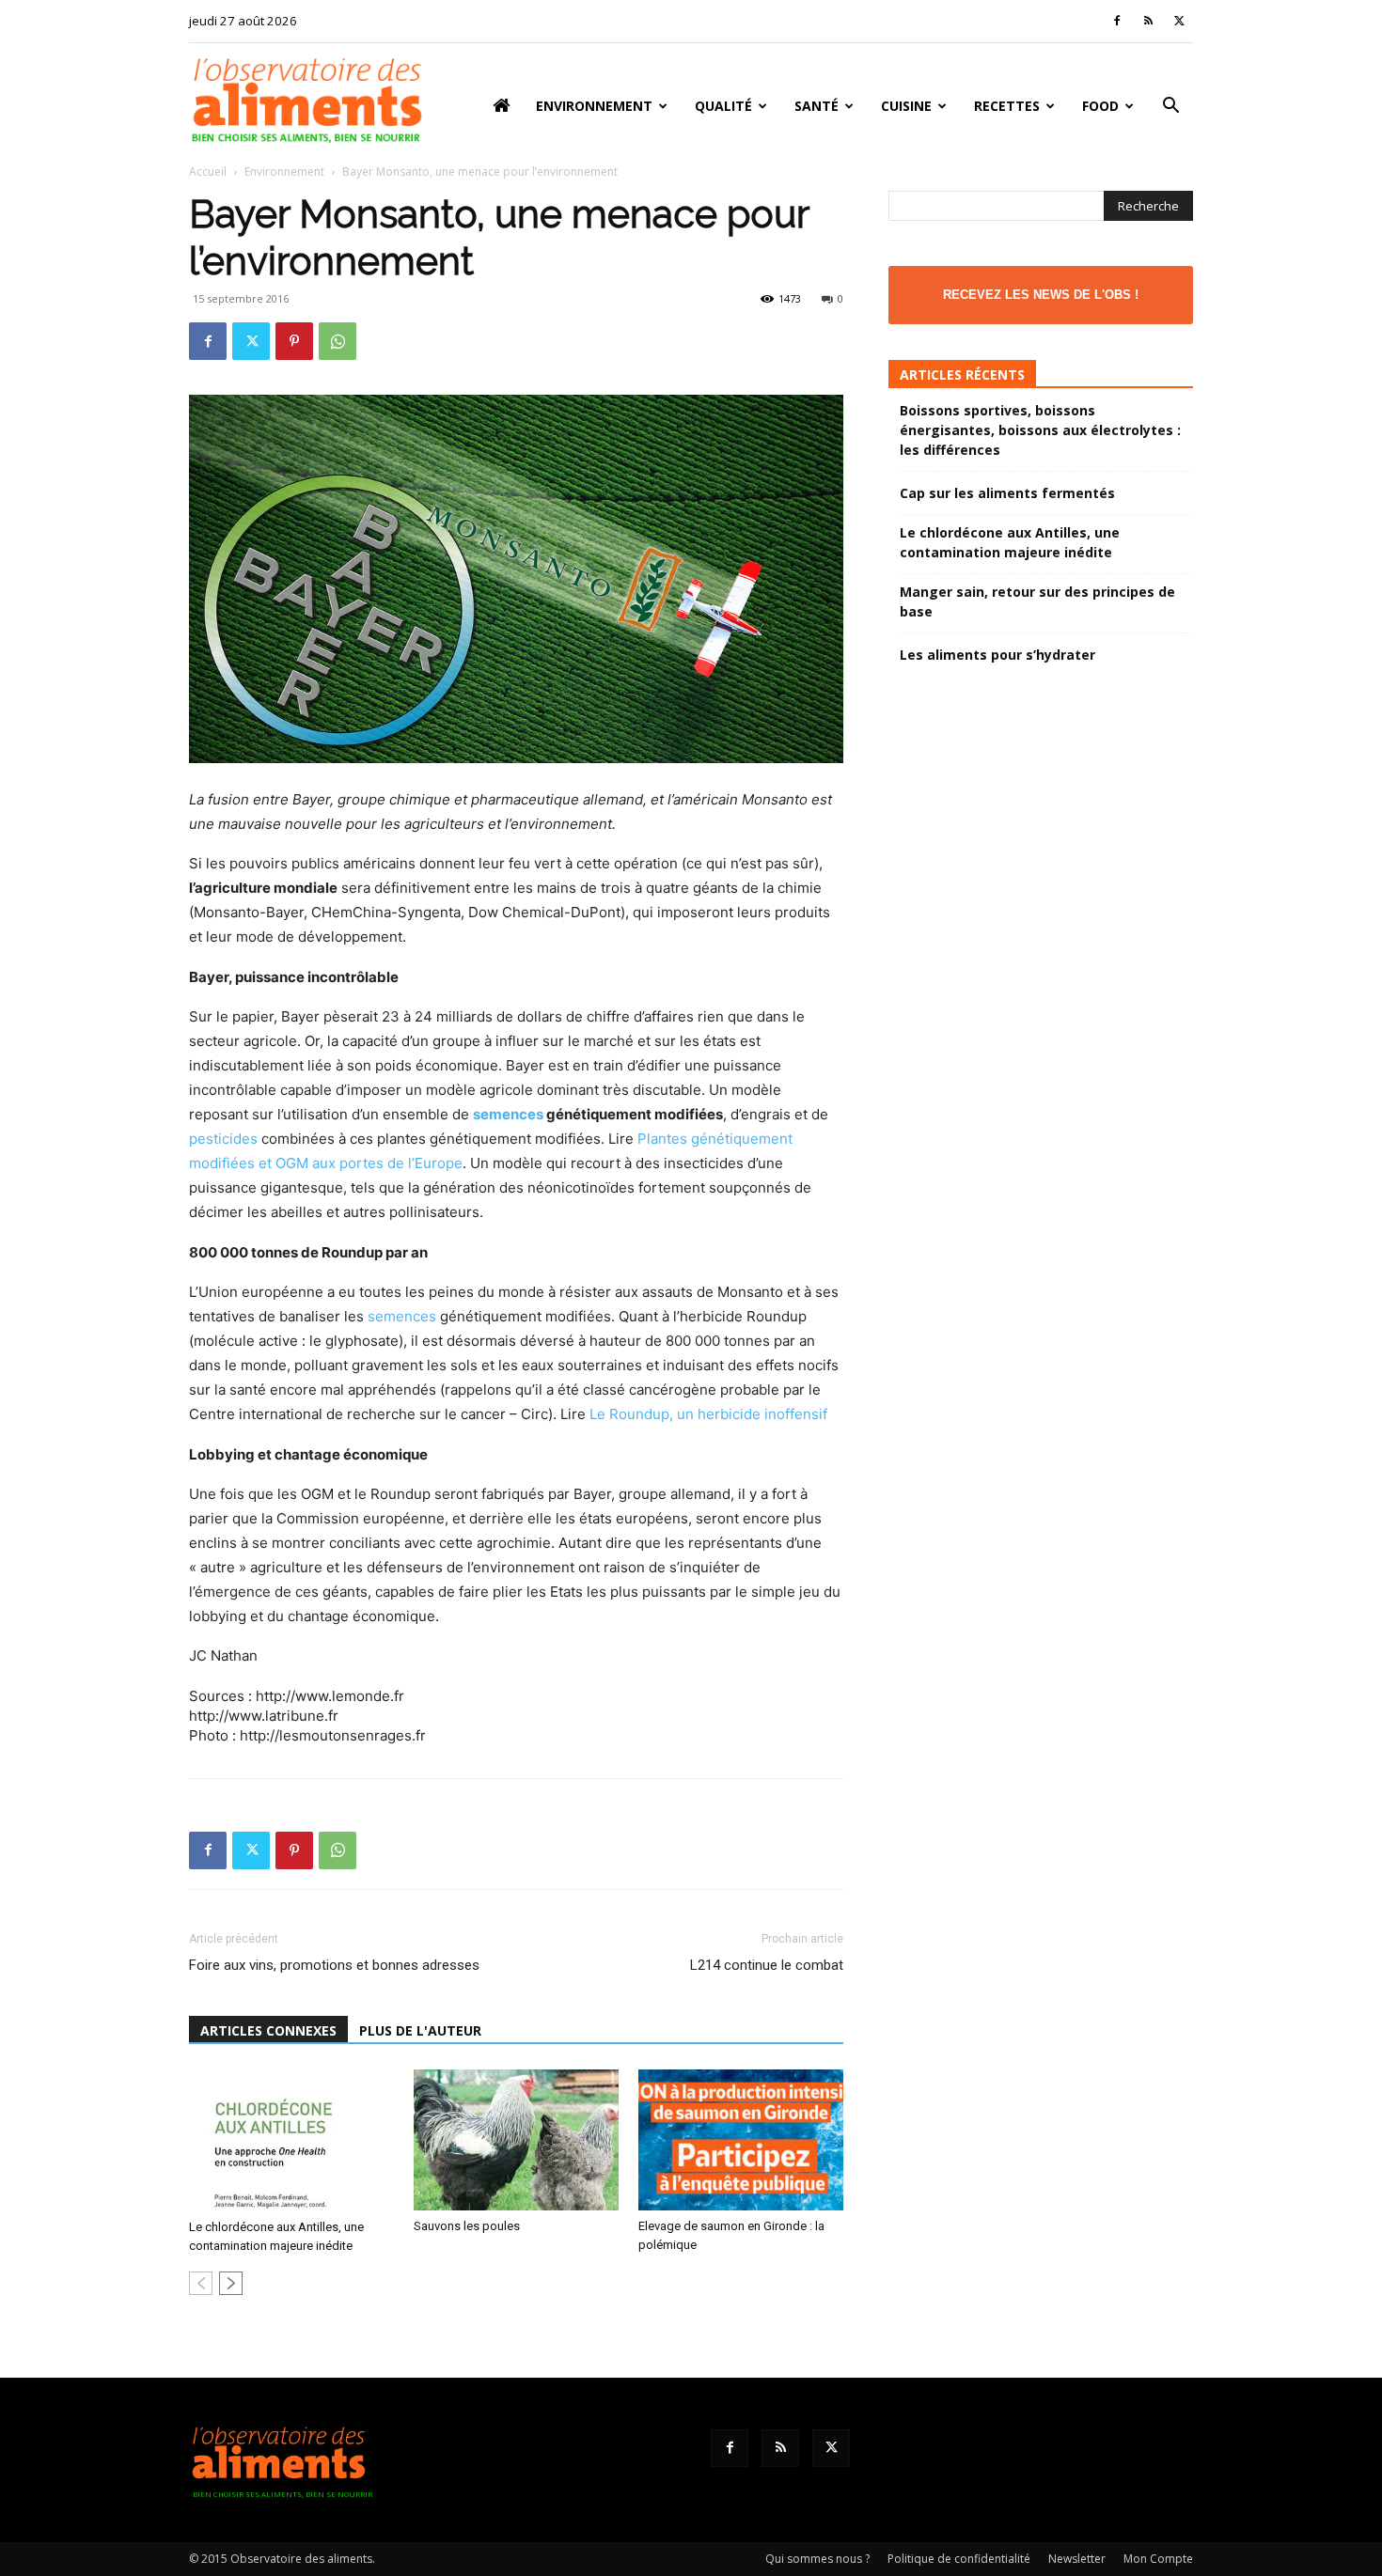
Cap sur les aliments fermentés (1007, 493)
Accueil (208, 172)
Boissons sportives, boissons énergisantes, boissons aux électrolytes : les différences (1040, 430)
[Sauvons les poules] (516, 2140)
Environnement (594, 106)
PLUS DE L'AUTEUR (420, 2030)
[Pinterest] (294, 341)
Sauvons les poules (467, 2226)
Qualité (723, 106)
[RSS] (1148, 21)
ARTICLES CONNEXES (268, 2030)
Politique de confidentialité (959, 2559)
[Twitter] (1179, 21)
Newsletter (1077, 2559)
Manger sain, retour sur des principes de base (1037, 601)
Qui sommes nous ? (817, 2559)
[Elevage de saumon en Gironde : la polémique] (741, 2140)
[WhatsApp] (338, 341)
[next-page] (231, 2283)
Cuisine (906, 106)
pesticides (223, 1139)
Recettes (1007, 106)
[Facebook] (1117, 21)
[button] (1170, 108)
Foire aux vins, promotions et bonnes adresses (334, 1965)
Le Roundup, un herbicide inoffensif (708, 1414)
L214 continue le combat (767, 1965)
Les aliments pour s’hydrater (997, 655)
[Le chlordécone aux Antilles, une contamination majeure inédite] (291, 2140)
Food (1100, 106)
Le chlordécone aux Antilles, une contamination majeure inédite (1010, 542)
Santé (817, 106)
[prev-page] (201, 2283)
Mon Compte (1158, 2559)
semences (508, 1114)
